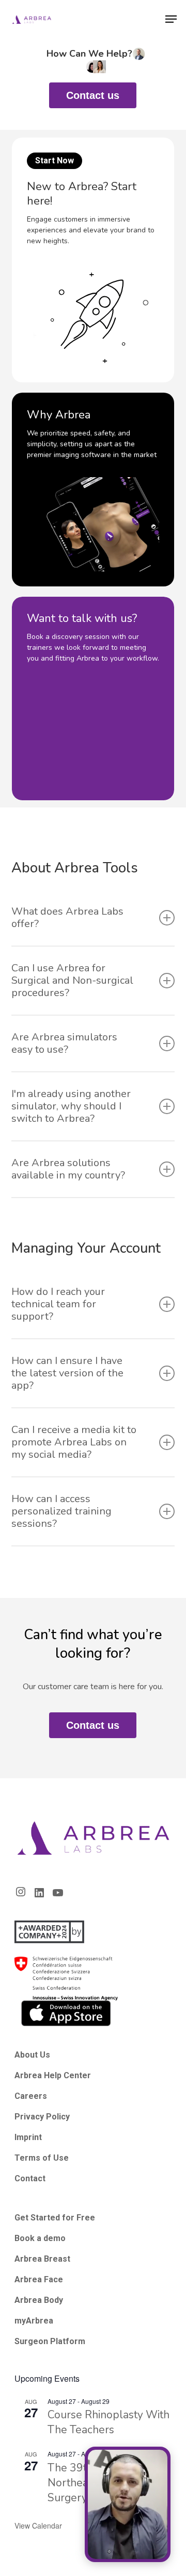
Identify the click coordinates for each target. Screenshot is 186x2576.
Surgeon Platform (50, 2341)
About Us (32, 2055)
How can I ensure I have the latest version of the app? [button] (67, 1373)
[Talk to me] (128, 2504)
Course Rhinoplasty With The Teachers (109, 2422)
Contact (30, 2178)
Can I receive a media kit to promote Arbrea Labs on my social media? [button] (74, 1442)
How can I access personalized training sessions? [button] (61, 1511)
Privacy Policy (42, 2117)
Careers (31, 2096)
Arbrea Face (39, 2279)
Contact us (93, 95)
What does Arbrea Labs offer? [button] (67, 917)
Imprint (28, 2137)
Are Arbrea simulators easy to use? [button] (64, 1043)
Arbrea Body (39, 2300)
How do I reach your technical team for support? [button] (58, 1304)
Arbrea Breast (42, 2259)
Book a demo (40, 2238)
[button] (171, 19)
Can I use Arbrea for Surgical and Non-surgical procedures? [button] (72, 980)
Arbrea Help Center (53, 2075)
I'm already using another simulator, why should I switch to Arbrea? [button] (71, 1106)
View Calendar (38, 2526)
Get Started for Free (55, 2218)
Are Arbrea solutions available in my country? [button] (68, 1169)
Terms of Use (42, 2158)
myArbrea (34, 2321)
